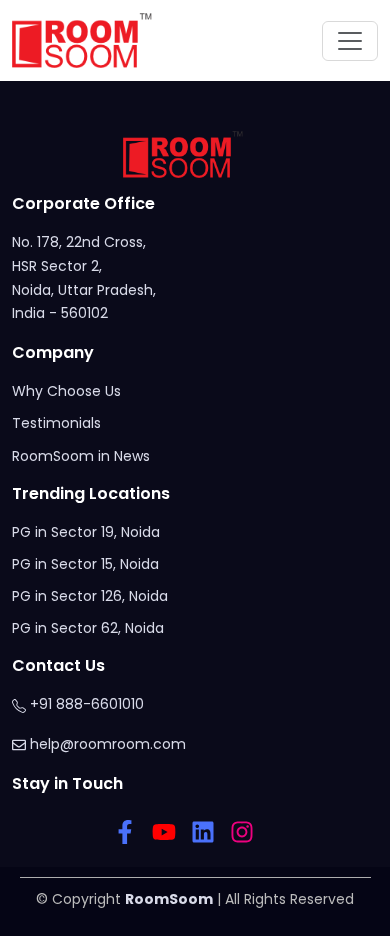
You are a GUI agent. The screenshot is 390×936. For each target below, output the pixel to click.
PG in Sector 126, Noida (90, 596)
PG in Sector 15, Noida (85, 564)
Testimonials (56, 423)
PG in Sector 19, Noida (86, 532)
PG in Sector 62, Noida (88, 628)
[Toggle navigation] (350, 41)
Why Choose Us (66, 391)
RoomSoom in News (81, 456)
